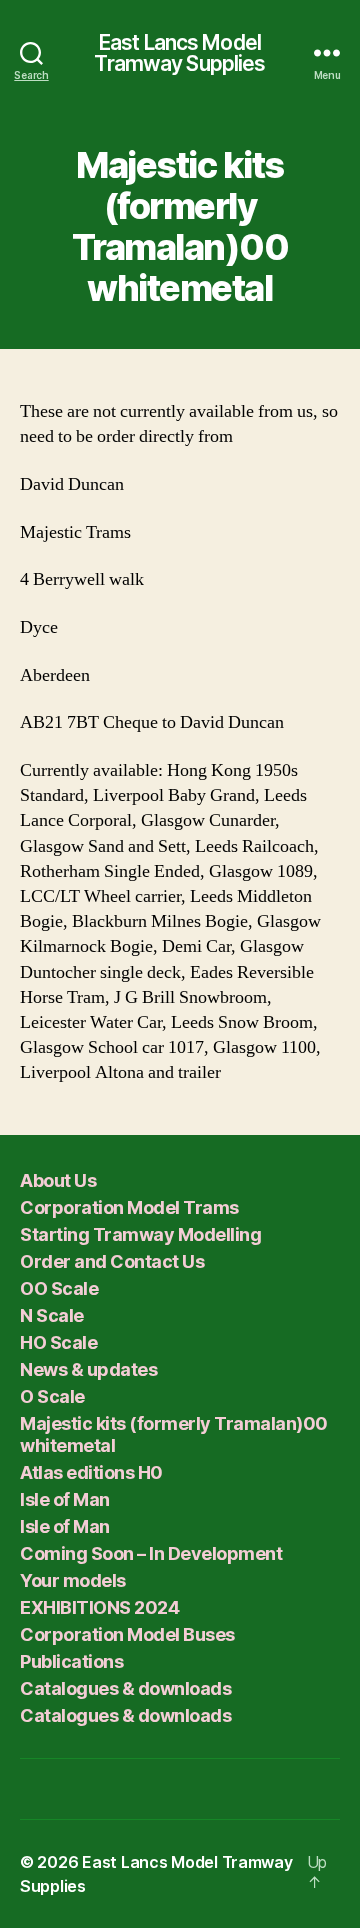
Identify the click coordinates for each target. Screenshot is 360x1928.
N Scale (52, 1315)
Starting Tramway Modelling (140, 1234)
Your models (73, 1580)
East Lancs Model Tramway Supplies (179, 53)
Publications (71, 1661)
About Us (58, 1180)
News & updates (88, 1369)
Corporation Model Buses (127, 1634)
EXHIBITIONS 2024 (99, 1607)
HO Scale (58, 1342)
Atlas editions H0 (91, 1472)
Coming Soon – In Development (151, 1553)
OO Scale (59, 1288)
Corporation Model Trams (129, 1207)
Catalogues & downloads (125, 1688)
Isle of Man (65, 1499)
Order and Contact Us (112, 1261)
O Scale (52, 1396)
